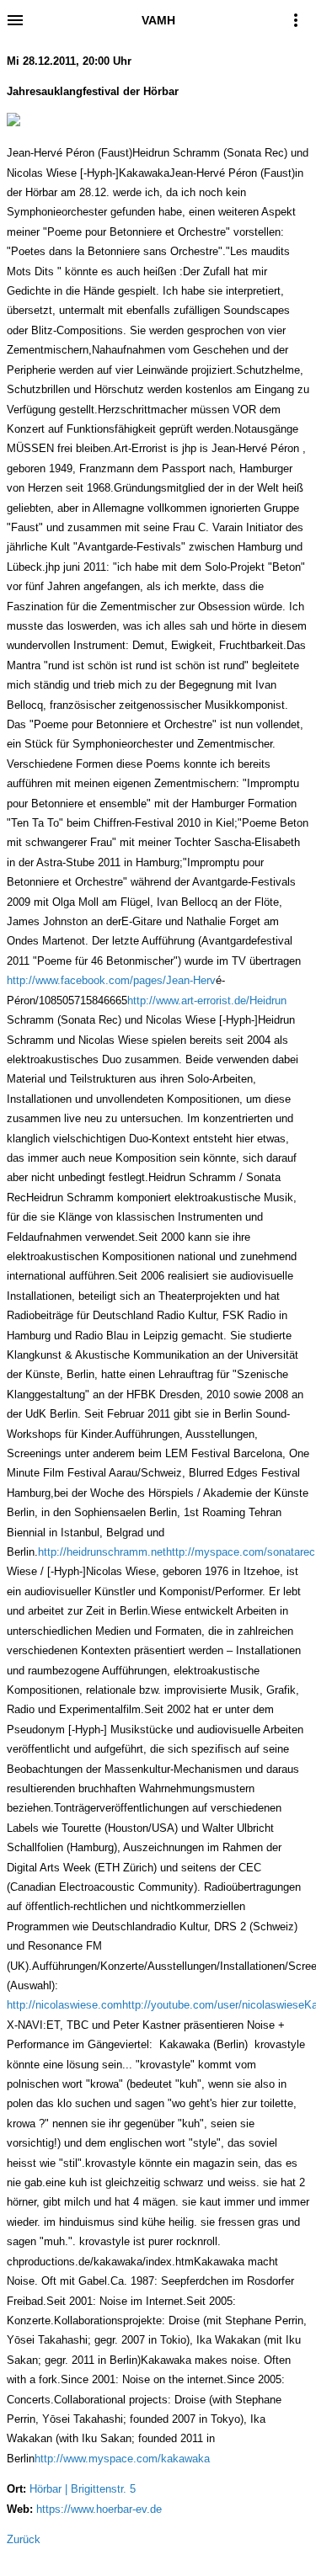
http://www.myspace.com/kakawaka (122, 2459)
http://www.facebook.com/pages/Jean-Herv (111, 980)
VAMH (158, 20)
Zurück (24, 2539)
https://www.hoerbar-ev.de (99, 2509)
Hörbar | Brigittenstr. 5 (83, 2489)
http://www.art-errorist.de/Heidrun (207, 1001)
